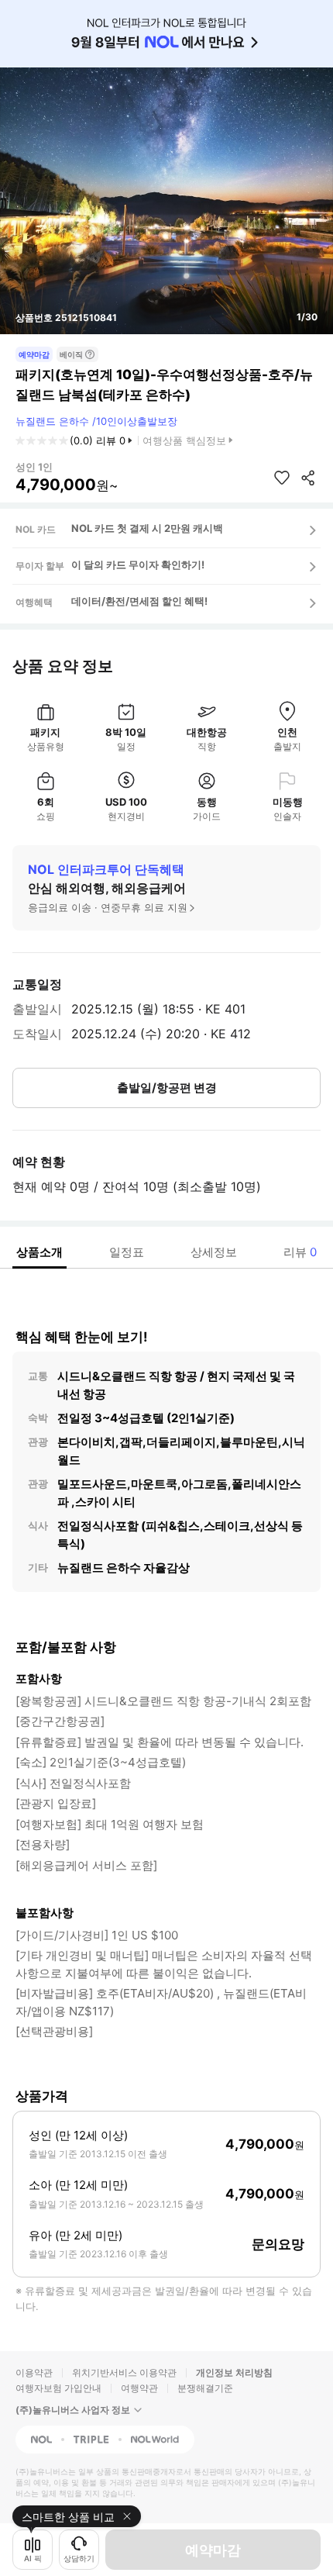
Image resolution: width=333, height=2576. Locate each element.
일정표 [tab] (127, 1252)
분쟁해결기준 (205, 2388)
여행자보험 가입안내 (58, 2388)
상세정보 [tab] (214, 1252)
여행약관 (139, 2388)
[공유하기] (308, 478)
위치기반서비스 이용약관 (124, 2372)
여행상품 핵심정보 (184, 440)
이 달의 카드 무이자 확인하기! (138, 565)
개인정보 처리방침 (234, 2372)
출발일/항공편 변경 (167, 1088)
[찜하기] (282, 478)
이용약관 (34, 2372)
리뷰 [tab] (300, 1252)
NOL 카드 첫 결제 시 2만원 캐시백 (147, 528)
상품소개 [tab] (39, 1252)
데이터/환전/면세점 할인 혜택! (139, 601)
